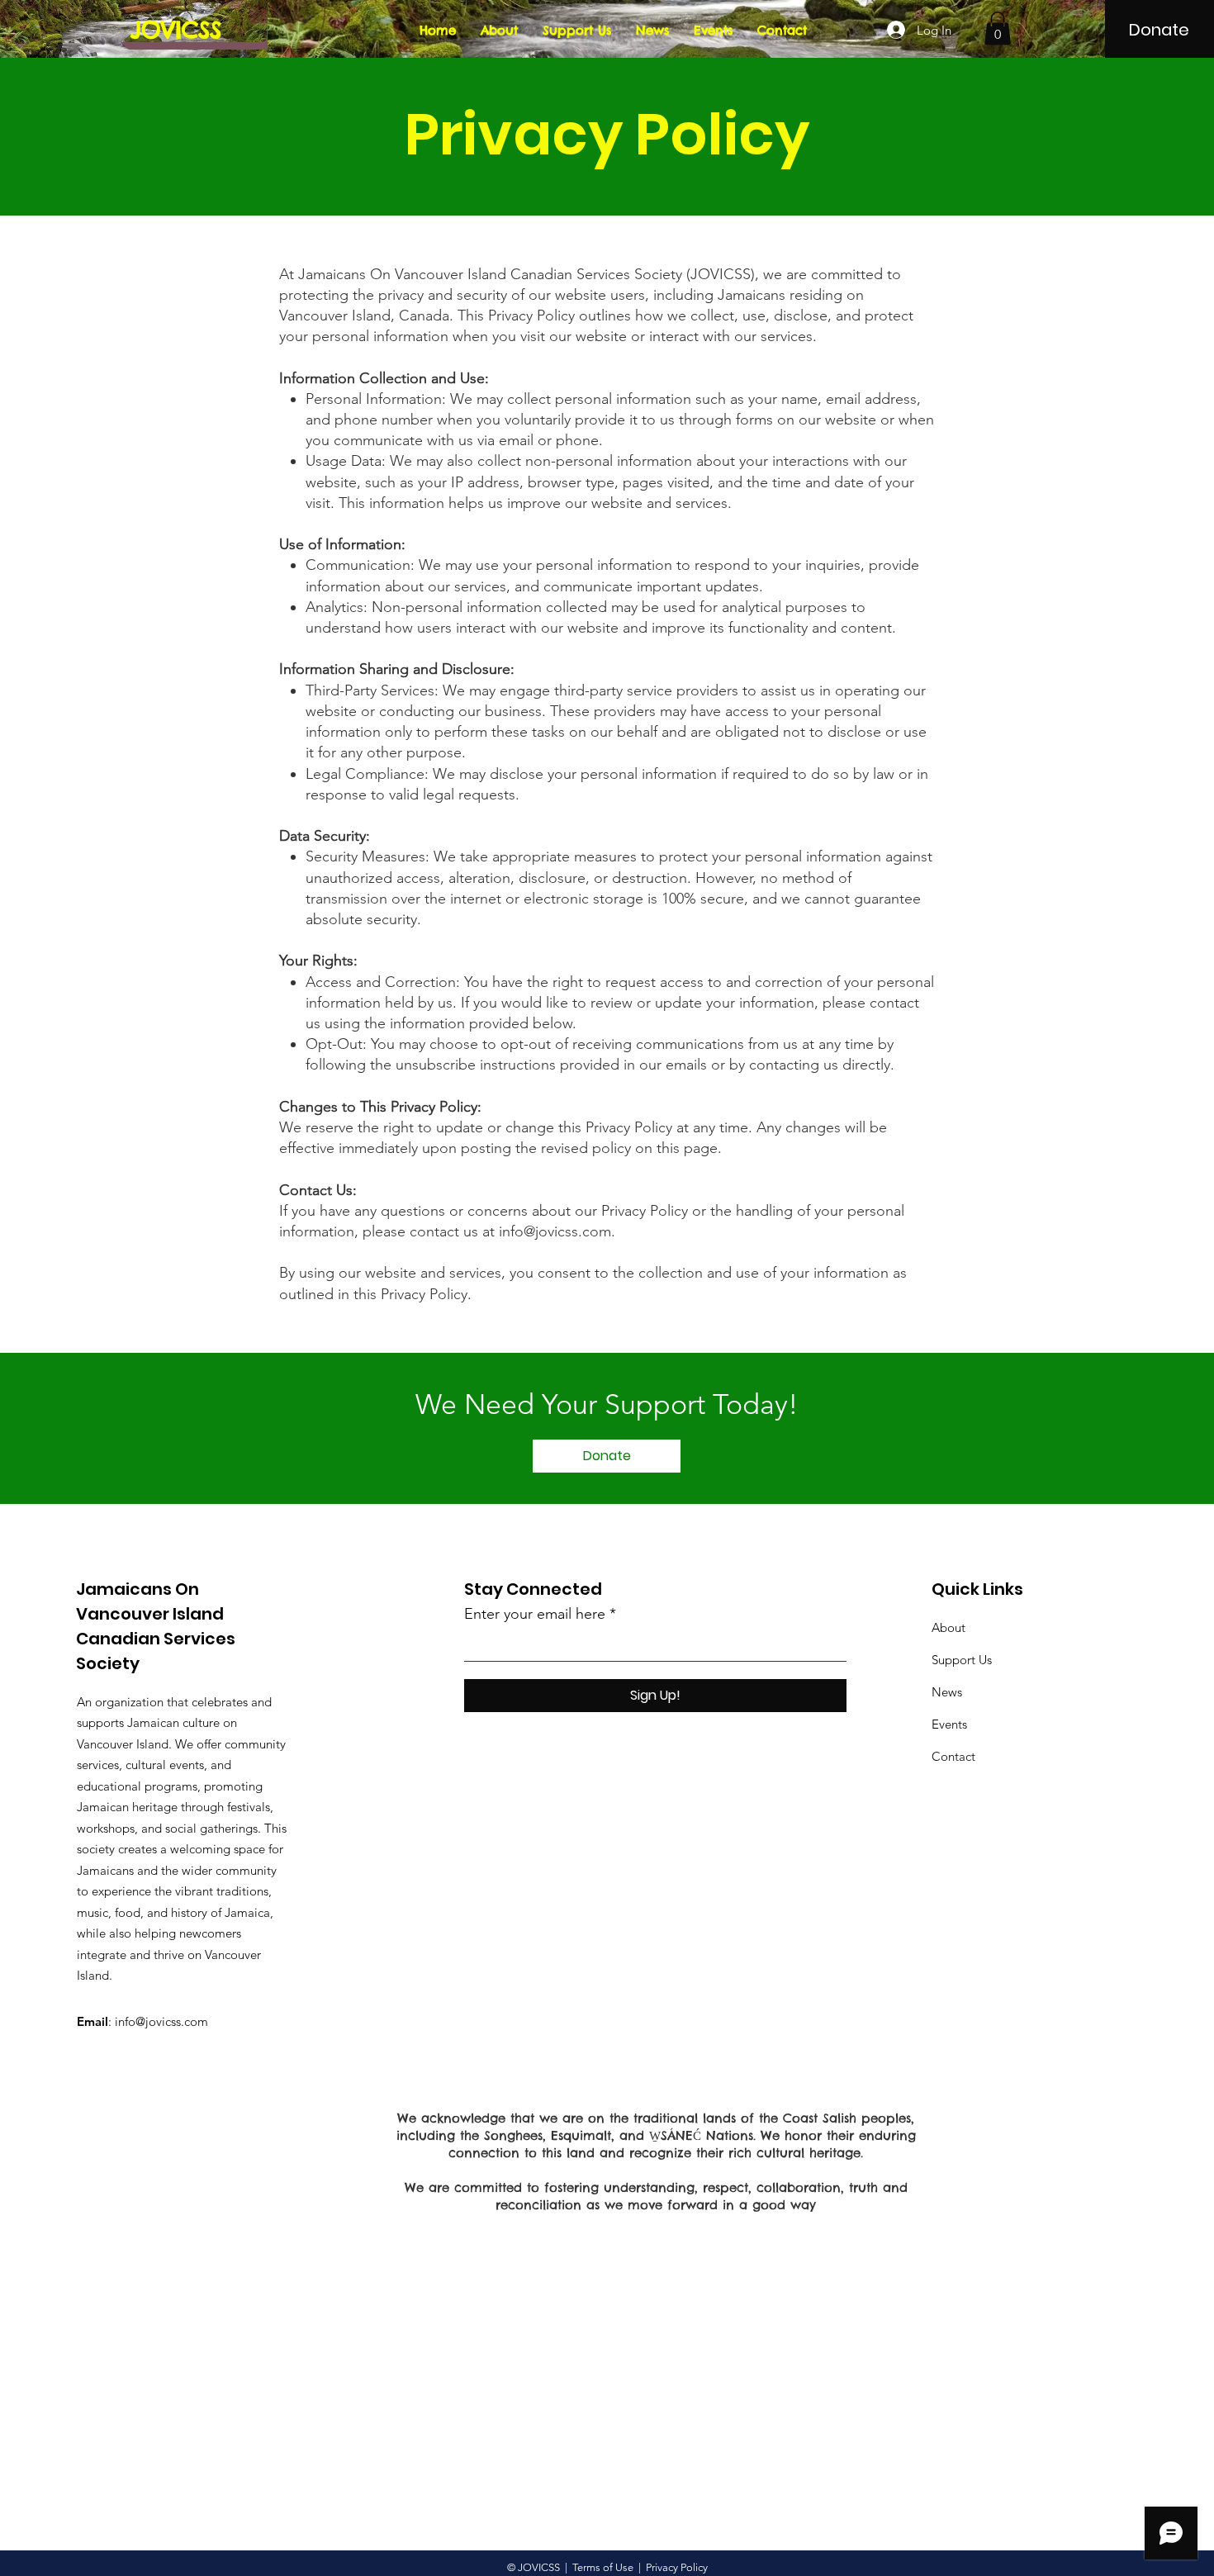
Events (949, 1724)
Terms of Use (603, 2567)
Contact (953, 1756)
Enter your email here (535, 1614)
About (948, 1627)
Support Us (962, 1660)
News (947, 1692)
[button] (998, 28)
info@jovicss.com (555, 1231)
